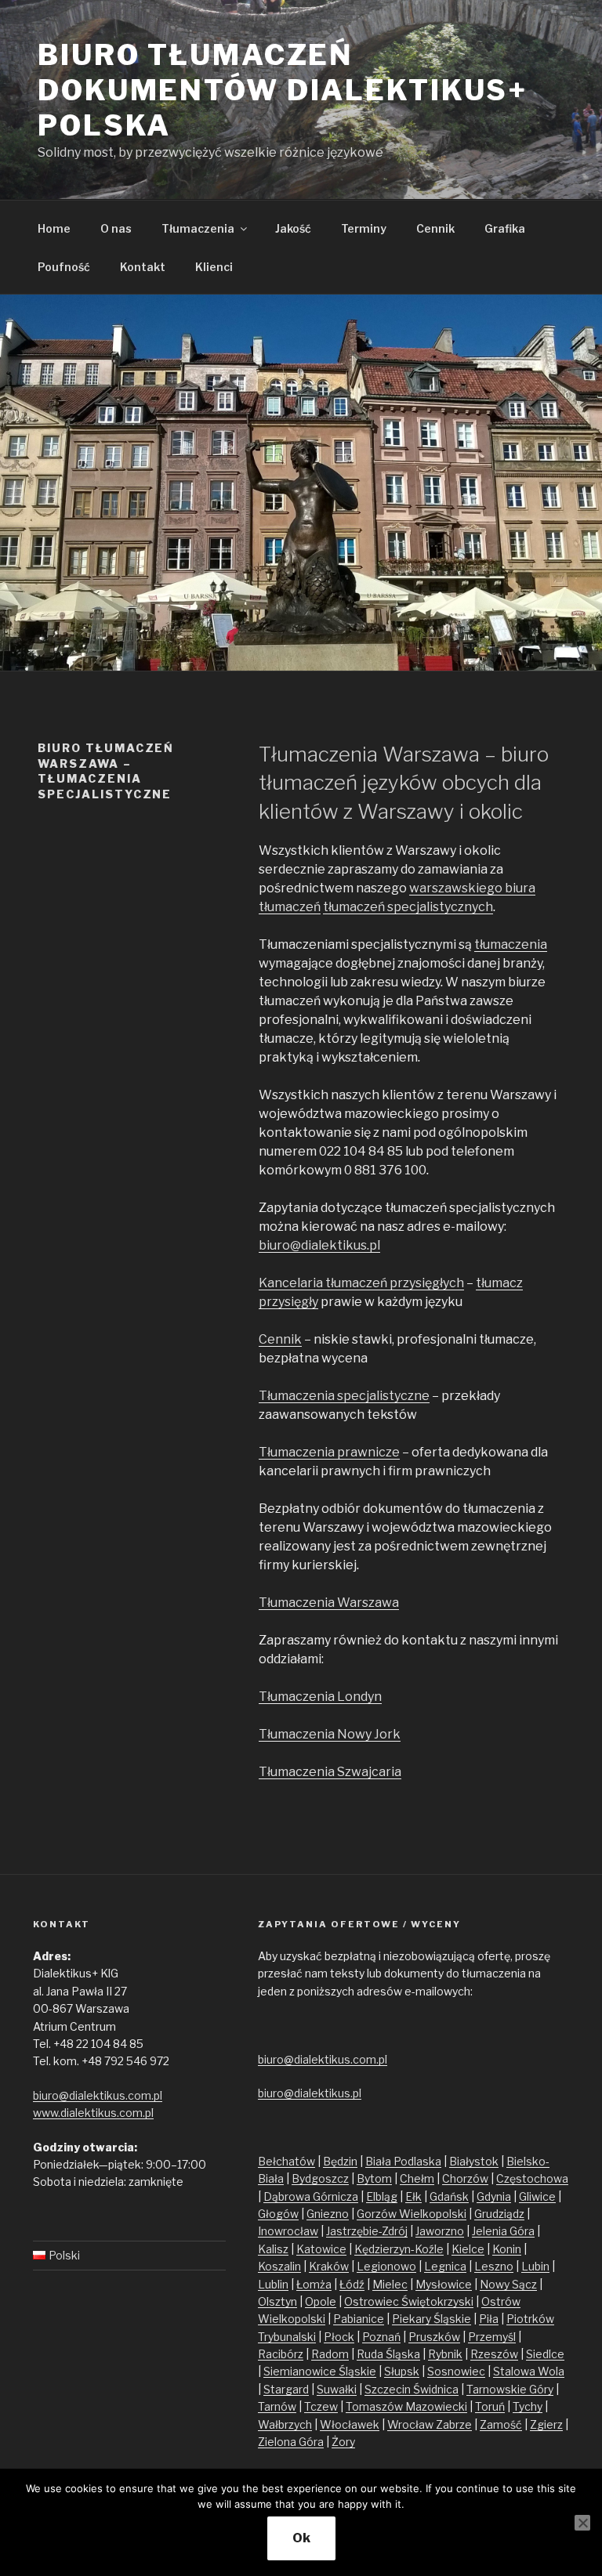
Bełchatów (286, 2161)
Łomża (314, 2284)
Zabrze (454, 2424)
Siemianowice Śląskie (320, 2371)
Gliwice (537, 2196)
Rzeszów (494, 2354)
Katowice (321, 2249)
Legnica (445, 2266)
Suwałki (337, 2389)
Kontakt (143, 267)
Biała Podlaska (403, 2161)
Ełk (413, 2196)
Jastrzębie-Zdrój (367, 2231)
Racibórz (281, 2354)
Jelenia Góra (503, 2231)
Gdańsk (449, 2196)
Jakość (293, 228)
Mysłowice (444, 2284)
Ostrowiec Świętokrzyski (409, 2301)
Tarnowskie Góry (510, 2389)
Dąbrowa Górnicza (311, 2196)
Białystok (474, 2161)
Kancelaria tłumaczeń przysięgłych (361, 1283)
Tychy (528, 2406)
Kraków (329, 2266)
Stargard (286, 2389)
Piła (489, 2319)
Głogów (278, 2214)
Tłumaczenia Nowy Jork (330, 1734)
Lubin (535, 2266)
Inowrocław (288, 2231)
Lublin (273, 2284)
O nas (116, 228)
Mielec (390, 2284)
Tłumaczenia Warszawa (329, 1603)
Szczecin (389, 2389)
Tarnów (277, 2406)
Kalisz (273, 2249)
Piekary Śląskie (432, 2319)
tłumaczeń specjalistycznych (408, 907)
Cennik (435, 228)
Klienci (214, 267)
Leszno (494, 2266)
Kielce (468, 2249)
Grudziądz (499, 2214)
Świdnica (436, 2389)
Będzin (340, 2161)
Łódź (352, 2284)
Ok (301, 2538)
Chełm (417, 2178)
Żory (343, 2442)
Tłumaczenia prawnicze (329, 1452)
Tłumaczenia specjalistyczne (344, 1396)
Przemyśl (492, 2337)
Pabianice (359, 2319)
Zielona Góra (291, 2442)
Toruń (490, 2406)
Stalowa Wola (529, 2371)
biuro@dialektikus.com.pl (98, 2095)
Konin (507, 2249)
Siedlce (545, 2354)
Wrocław (412, 2424)
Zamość (501, 2424)
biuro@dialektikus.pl (319, 1245)
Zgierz (546, 2424)
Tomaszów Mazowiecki (406, 2406)
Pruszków (434, 2337)
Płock (339, 2337)
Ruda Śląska (388, 2354)
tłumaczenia (511, 944)
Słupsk (402, 2371)
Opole (321, 2301)
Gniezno (328, 2214)
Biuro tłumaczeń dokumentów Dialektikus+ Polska (283, 90)
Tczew (321, 2406)
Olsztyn (277, 2301)
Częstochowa (532, 2178)
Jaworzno (440, 2231)
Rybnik (445, 2354)
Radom (330, 2354)
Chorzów (465, 2178)
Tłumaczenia (198, 228)
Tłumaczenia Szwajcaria (330, 1772)
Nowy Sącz (508, 2284)
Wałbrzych (285, 2424)
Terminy (364, 228)
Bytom (374, 2178)
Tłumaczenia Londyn (320, 1697)
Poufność (64, 267)
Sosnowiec (456, 2371)
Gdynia (494, 2196)
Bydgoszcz (320, 2178)
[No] (582, 2523)
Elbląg (382, 2196)
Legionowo (386, 2266)
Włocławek (350, 2424)
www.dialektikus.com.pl (93, 2113)
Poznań (381, 2337)
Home (54, 228)
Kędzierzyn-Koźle (399, 2249)
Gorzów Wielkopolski (412, 2214)
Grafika (505, 228)
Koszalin (279, 2266)
